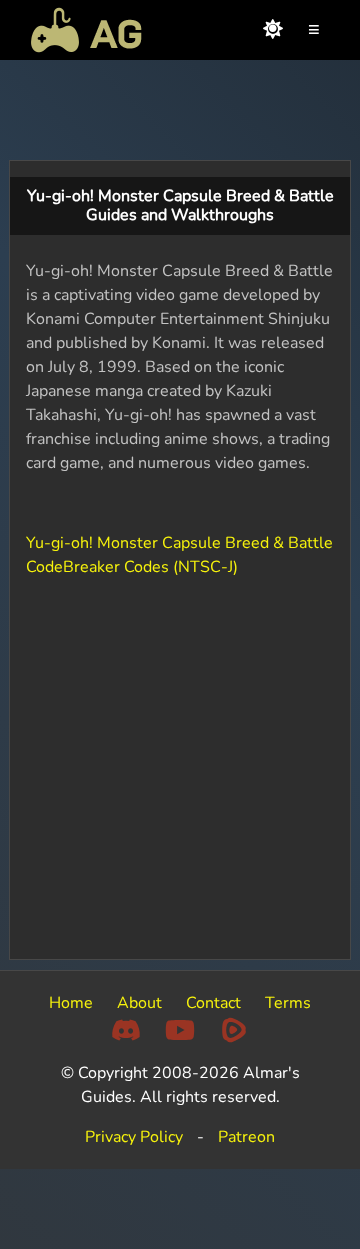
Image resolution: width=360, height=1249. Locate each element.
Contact (213, 1003)
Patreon (246, 1137)
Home (71, 1003)
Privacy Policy (134, 1137)
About (139, 1003)
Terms (288, 1003)
